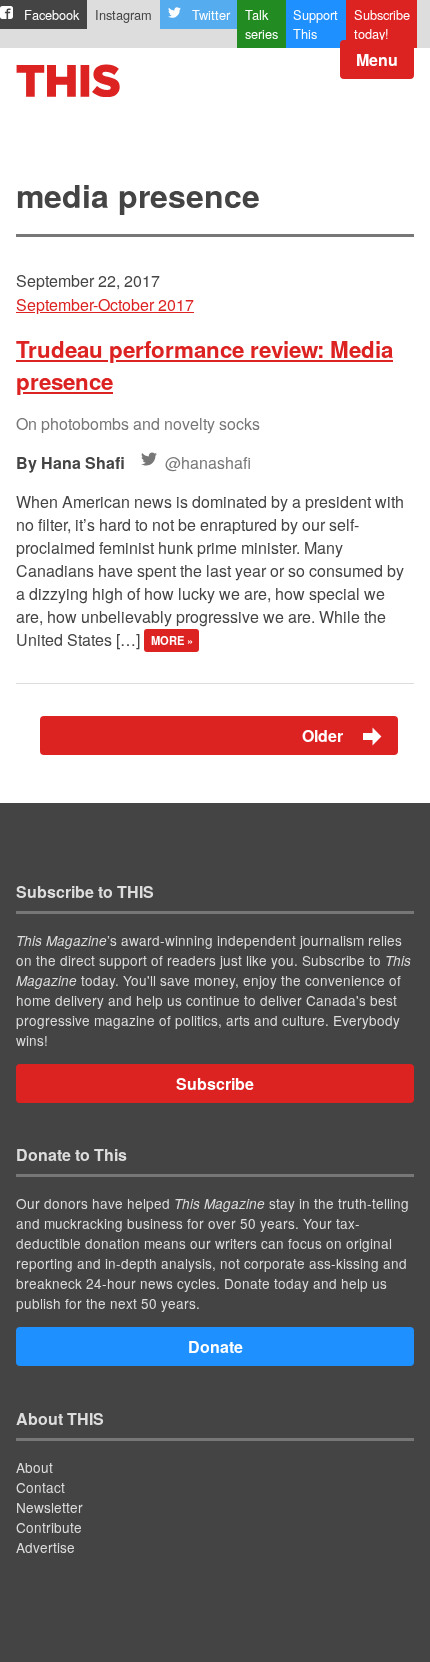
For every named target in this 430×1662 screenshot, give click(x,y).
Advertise (45, 1547)
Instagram (123, 14)
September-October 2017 (105, 304)
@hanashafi (208, 462)
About (34, 1467)
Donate (215, 1346)
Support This (315, 24)
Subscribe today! (382, 24)
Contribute (49, 1527)
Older (324, 735)
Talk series (261, 24)
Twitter (211, 14)
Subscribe (215, 1083)
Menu (377, 59)
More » (172, 641)
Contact (40, 1487)
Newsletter (49, 1507)
